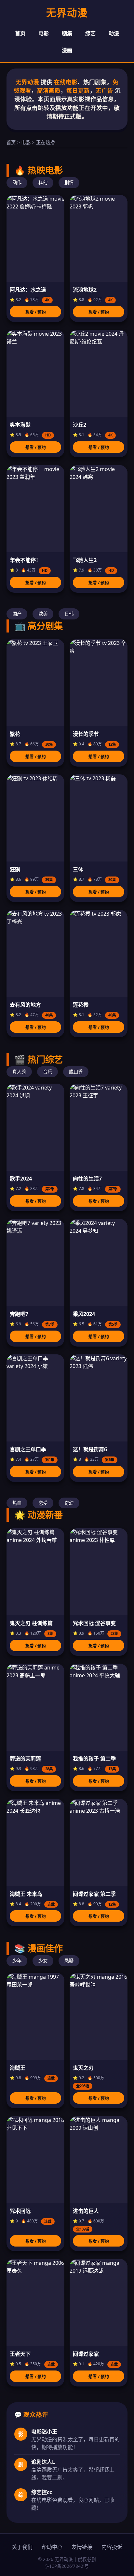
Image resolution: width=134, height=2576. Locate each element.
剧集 (67, 33)
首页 (20, 33)
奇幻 (69, 1503)
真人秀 (19, 1072)
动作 (17, 183)
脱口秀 (76, 1072)
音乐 (47, 1072)
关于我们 (22, 2547)
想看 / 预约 (36, 312)
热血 (17, 1503)
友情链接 (82, 2547)
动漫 (114, 33)
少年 (17, 1961)
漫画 (67, 50)
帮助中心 (52, 2547)
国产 (17, 614)
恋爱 (43, 1503)
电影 (44, 33)
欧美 (43, 614)
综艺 (90, 33)
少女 (43, 1961)
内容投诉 (112, 2547)
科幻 (43, 183)
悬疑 (69, 1961)
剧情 (69, 183)
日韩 (69, 614)
